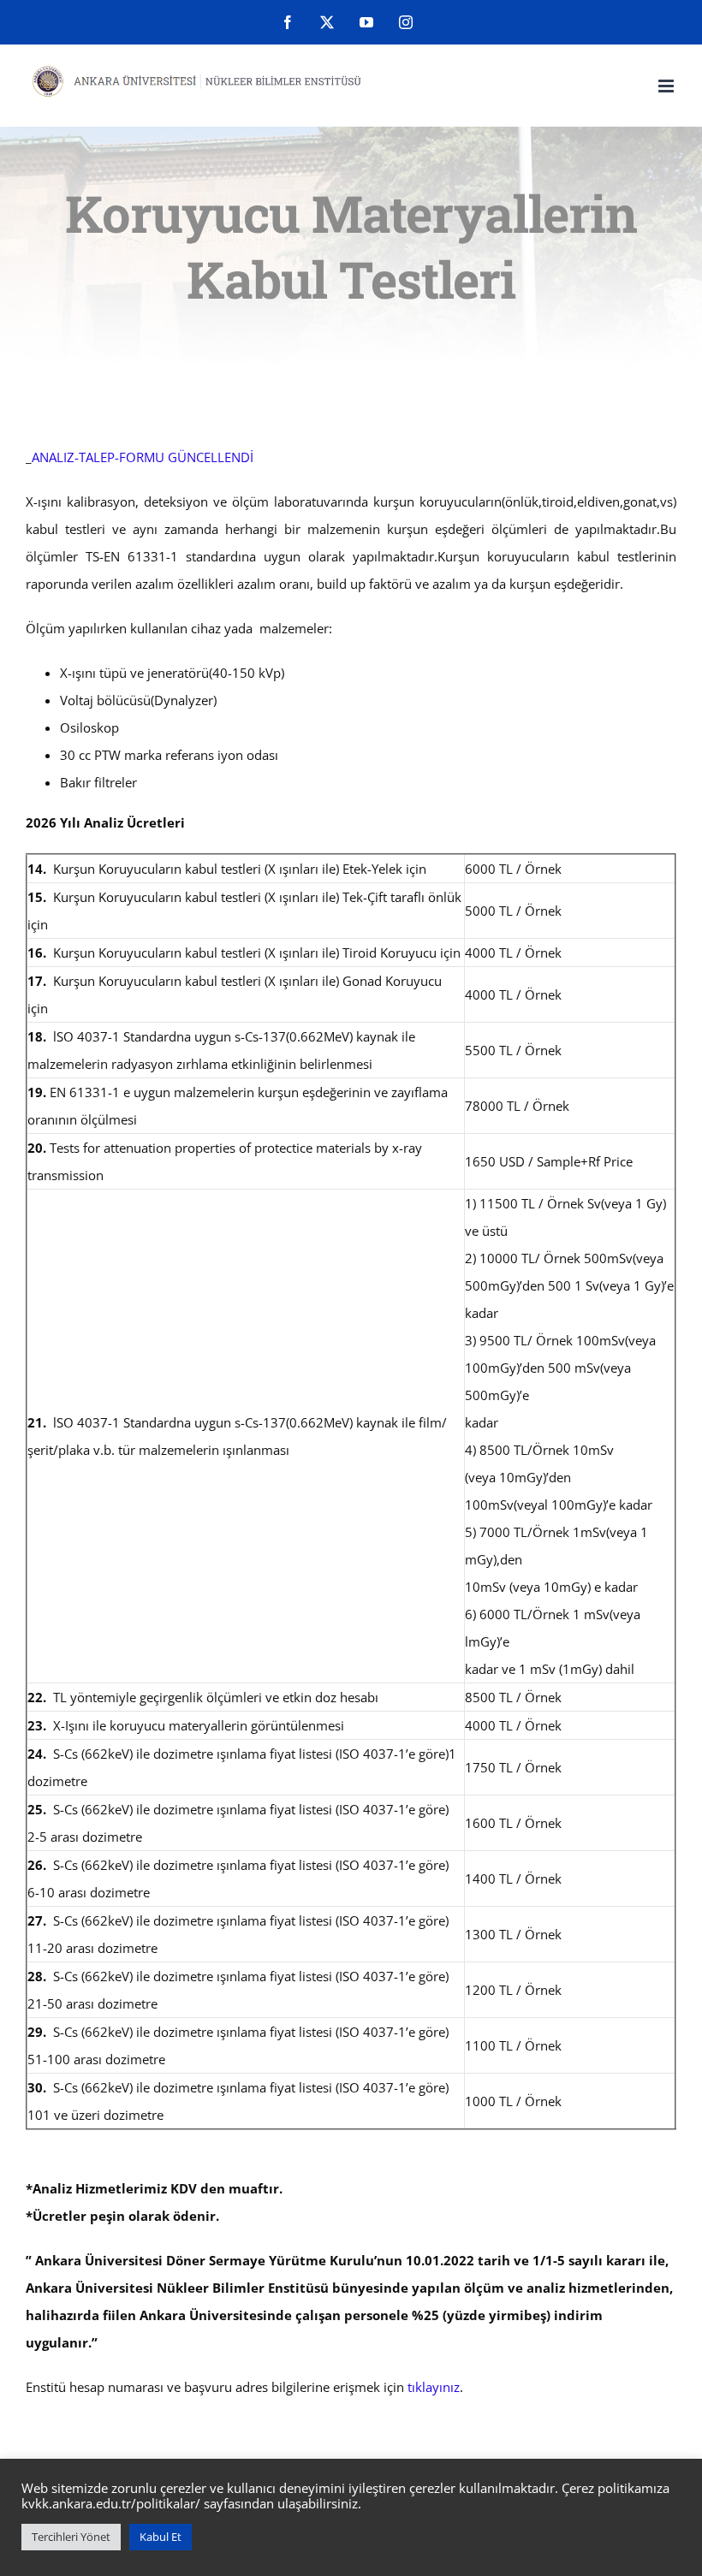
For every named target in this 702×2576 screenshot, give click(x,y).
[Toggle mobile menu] (667, 86)
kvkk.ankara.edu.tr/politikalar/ (111, 2503)
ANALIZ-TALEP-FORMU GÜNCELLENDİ (143, 457)
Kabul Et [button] (161, 2537)
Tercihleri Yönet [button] (71, 2537)
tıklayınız (434, 2387)
